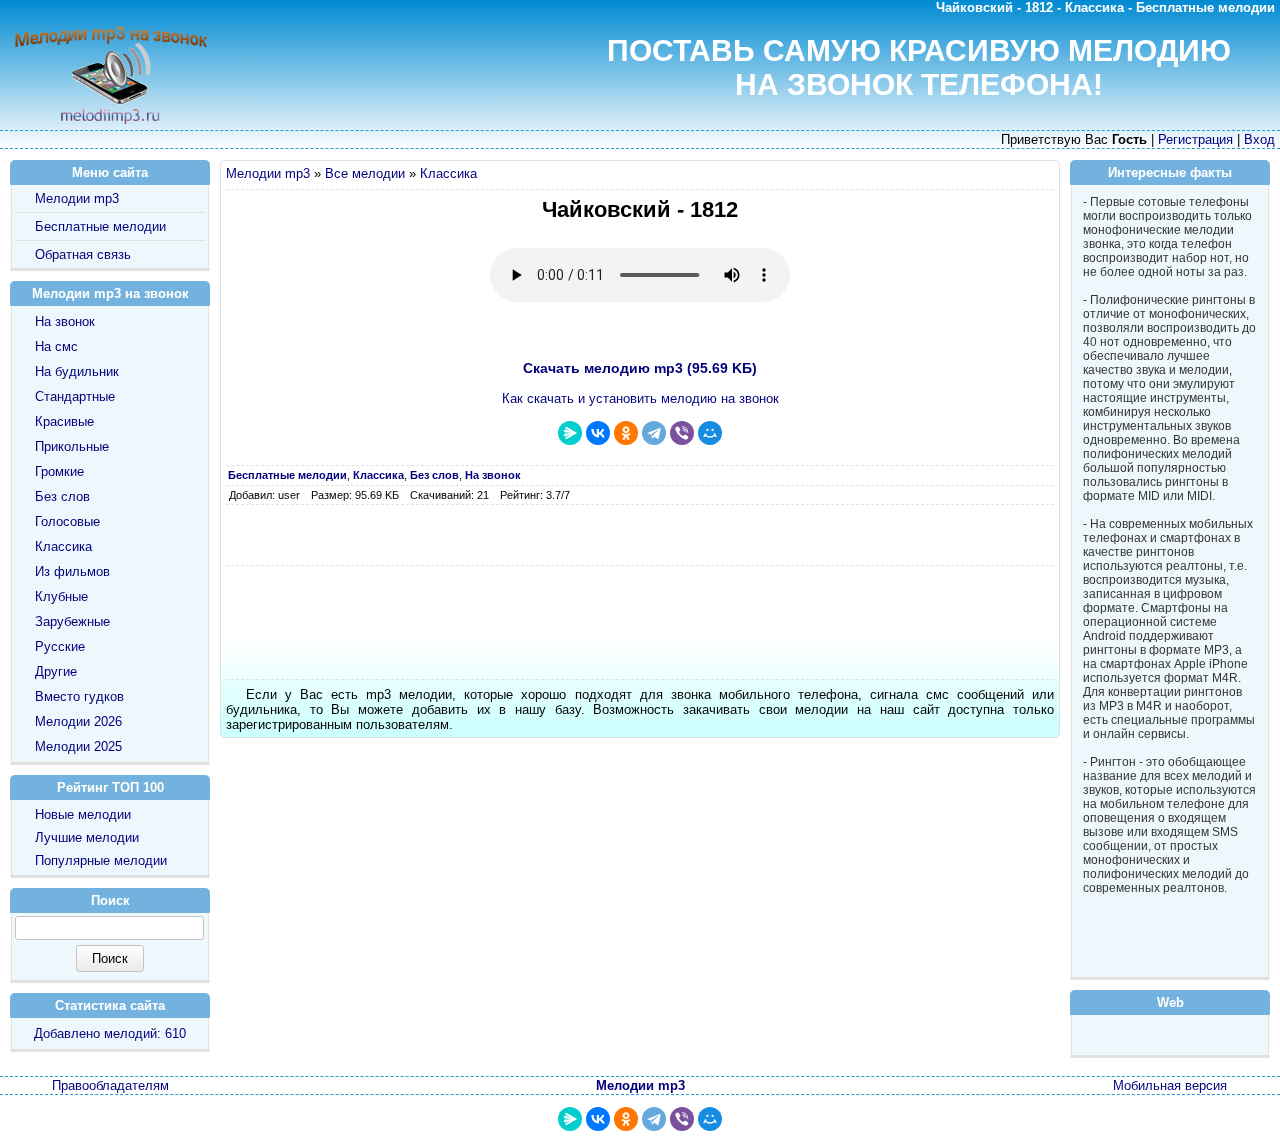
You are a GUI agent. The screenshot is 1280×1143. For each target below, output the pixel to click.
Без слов (62, 496)
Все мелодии (365, 173)
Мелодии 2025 (78, 746)
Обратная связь (83, 254)
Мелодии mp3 (268, 173)
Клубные (61, 596)
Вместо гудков (79, 696)
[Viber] (682, 433)
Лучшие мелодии (87, 837)
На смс (56, 346)
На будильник (77, 371)
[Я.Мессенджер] (570, 433)
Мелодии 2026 (78, 721)
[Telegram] (654, 433)
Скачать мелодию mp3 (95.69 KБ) (640, 368)
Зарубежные (72, 621)
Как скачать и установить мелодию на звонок (640, 398)
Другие (56, 671)
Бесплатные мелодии (100, 226)
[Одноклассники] (626, 433)
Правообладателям (110, 1085)
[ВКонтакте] (598, 433)
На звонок (65, 321)
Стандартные (75, 396)
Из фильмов (72, 571)
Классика (448, 173)
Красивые (64, 421)
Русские (60, 646)
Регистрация (1195, 139)
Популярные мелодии (101, 860)
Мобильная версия (1170, 1085)
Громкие (59, 471)
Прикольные (72, 446)
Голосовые (67, 521)
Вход (1259, 139)
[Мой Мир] (710, 433)
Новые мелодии (83, 814)
